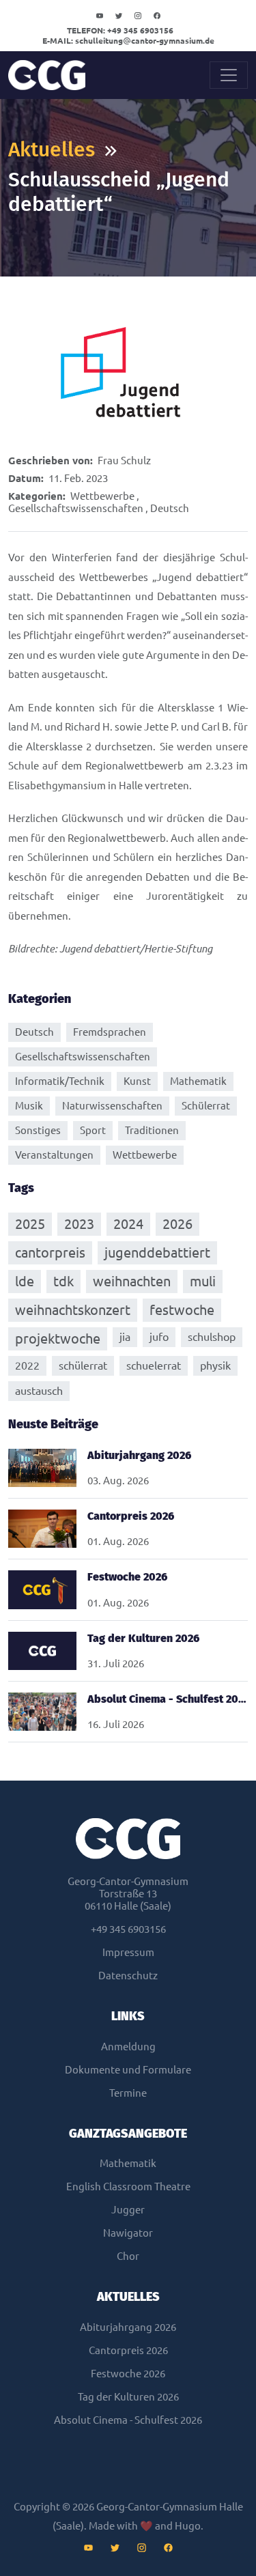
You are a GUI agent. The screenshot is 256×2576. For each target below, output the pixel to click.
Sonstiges (38, 1130)
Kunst (137, 1081)
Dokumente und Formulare (128, 2070)
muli (203, 1281)
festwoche (182, 1310)
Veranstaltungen (54, 1155)
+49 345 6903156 (120, 30)
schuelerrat (154, 1365)
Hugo (188, 2526)
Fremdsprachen (110, 1032)
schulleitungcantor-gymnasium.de (128, 41)
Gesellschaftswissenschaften (76, 508)
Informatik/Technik (60, 1081)
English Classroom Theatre (128, 2186)
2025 (30, 1224)
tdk (63, 1281)
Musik (29, 1106)
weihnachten (132, 1281)
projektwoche (58, 1339)
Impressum (128, 1952)
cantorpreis (50, 1252)
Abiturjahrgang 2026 (128, 2327)
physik (215, 1365)
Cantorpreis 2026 (128, 2350)
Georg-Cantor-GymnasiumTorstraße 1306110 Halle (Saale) (128, 1894)
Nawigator (128, 2233)
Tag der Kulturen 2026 (128, 2397)
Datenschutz (128, 1976)
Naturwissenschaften (112, 1106)
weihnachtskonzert (73, 1310)
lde (25, 1281)
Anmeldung (128, 2047)
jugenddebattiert (157, 1252)
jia (125, 1337)
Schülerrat (206, 1106)
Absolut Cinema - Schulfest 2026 (128, 2420)
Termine (128, 2093)
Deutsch (170, 508)
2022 (27, 1365)
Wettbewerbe (102, 496)
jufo (159, 1337)
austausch (39, 1391)
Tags (21, 1188)
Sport (93, 1130)
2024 (128, 1224)
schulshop (212, 1337)
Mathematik (198, 1081)
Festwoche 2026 (128, 2374)
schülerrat (83, 1365)
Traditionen (152, 1130)
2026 (177, 1224)
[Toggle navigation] (229, 75)
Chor (128, 2256)
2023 (79, 1224)
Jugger (128, 2210)
